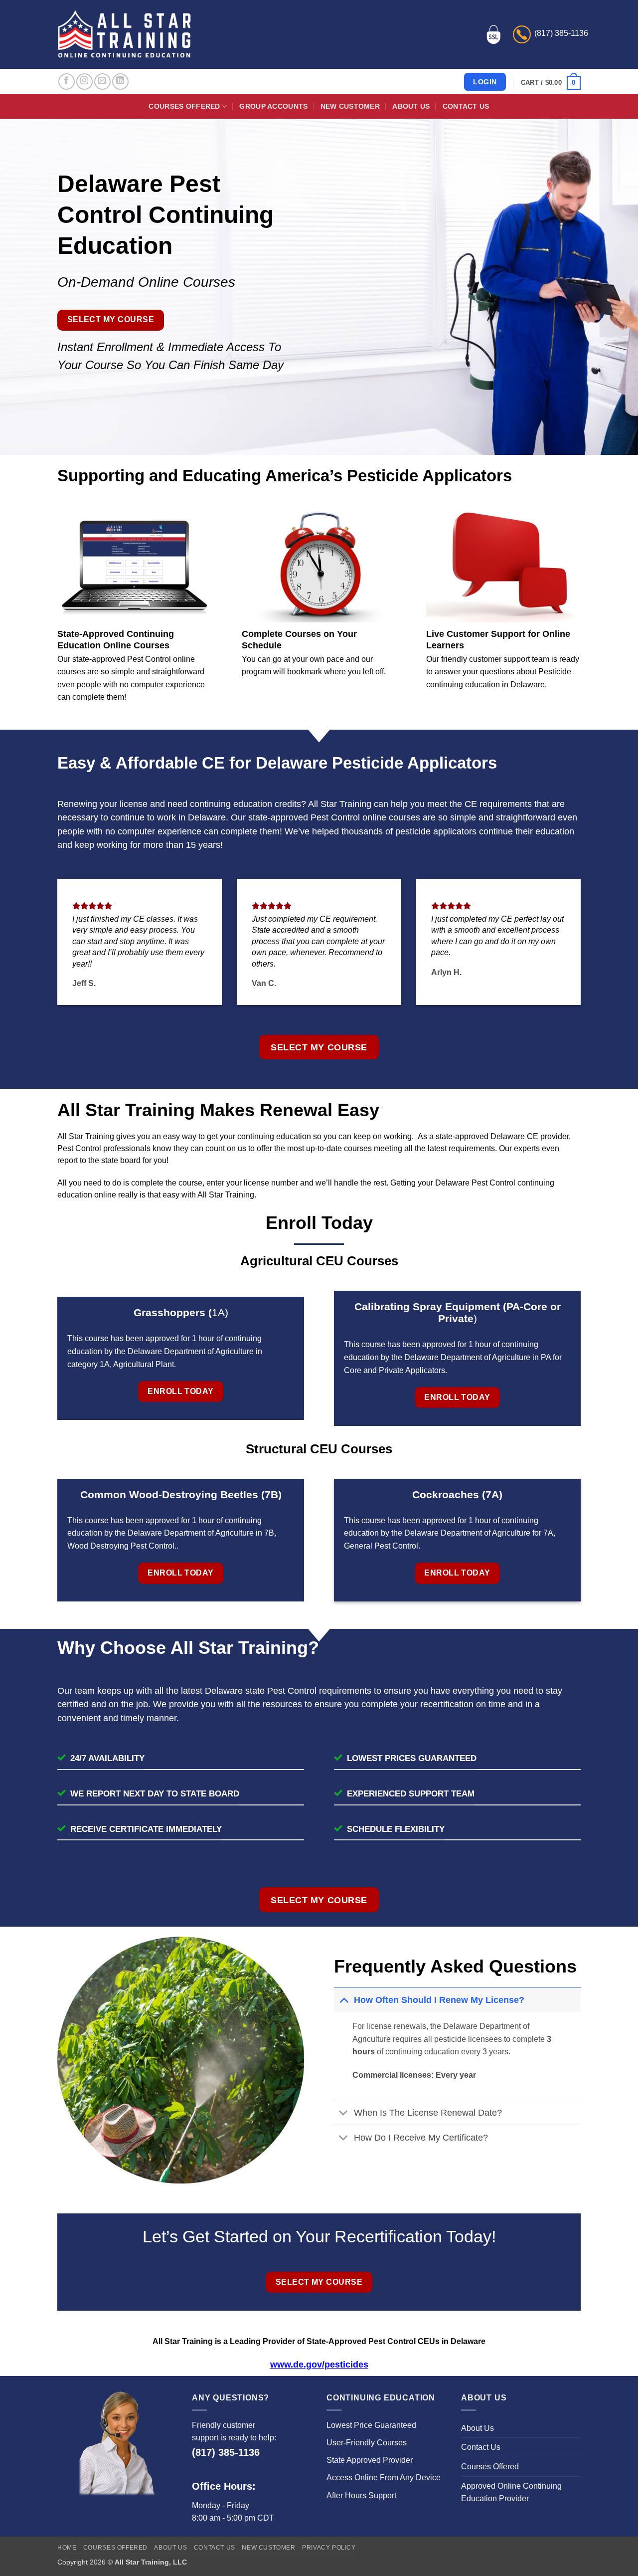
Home (67, 2548)
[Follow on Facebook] (67, 82)
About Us (411, 106)
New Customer (350, 106)
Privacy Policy (329, 2548)
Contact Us (466, 106)
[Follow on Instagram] (84, 82)
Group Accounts (273, 106)
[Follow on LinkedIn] (120, 82)
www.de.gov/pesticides (319, 2365)
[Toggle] (344, 2000)
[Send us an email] (102, 82)
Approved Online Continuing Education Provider (511, 2492)
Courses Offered (184, 106)
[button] (551, 83)
